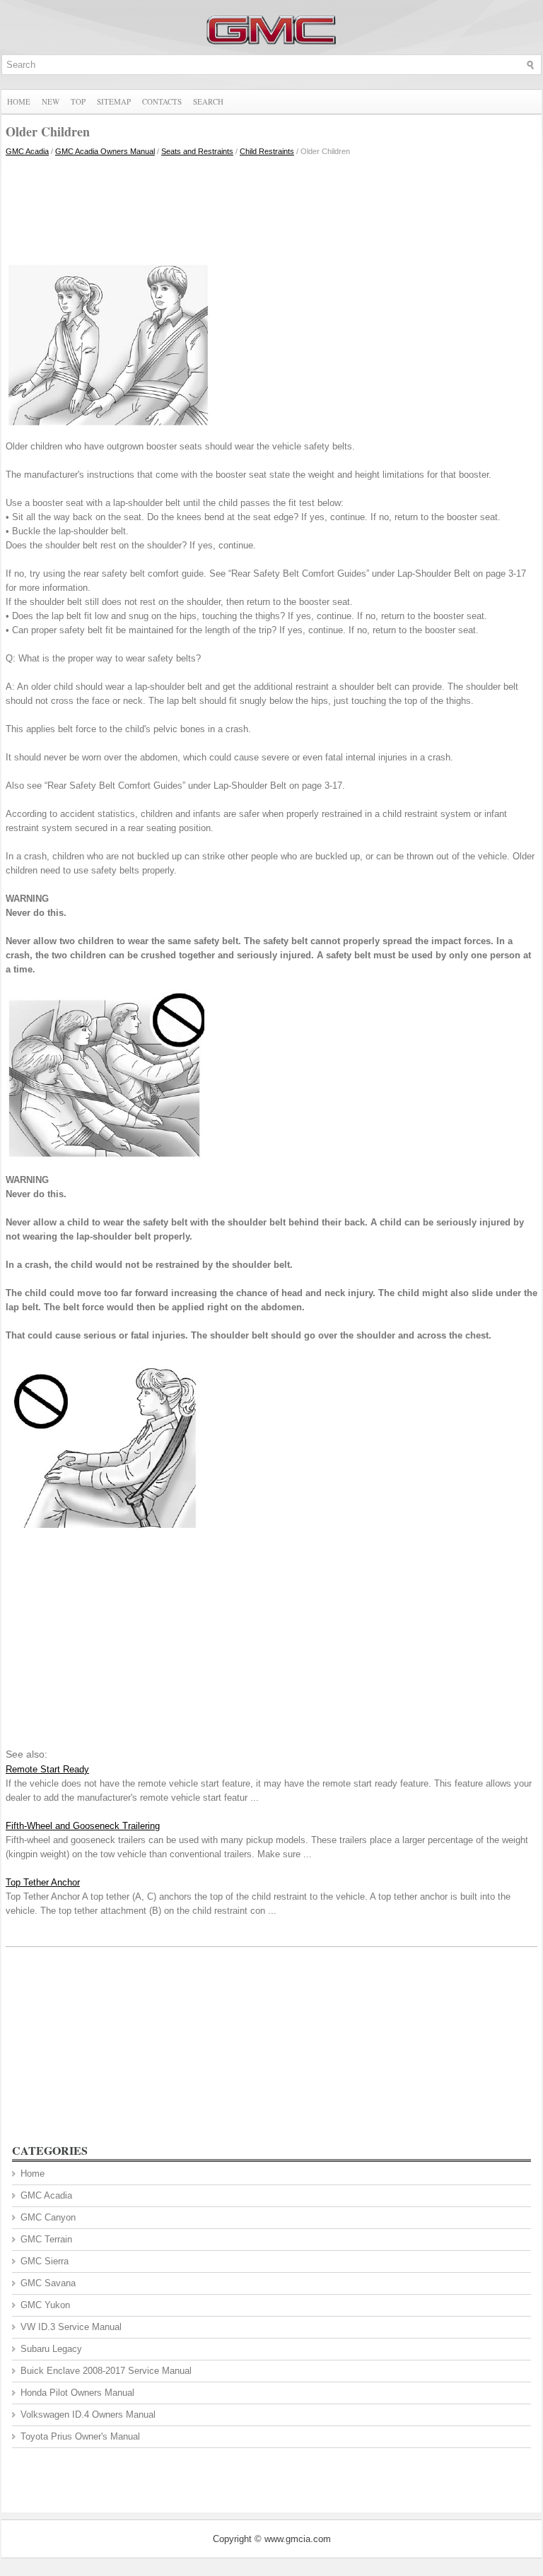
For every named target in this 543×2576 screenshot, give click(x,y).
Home (19, 101)
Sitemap (114, 101)
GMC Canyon (48, 2217)
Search (208, 101)
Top (78, 101)
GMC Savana (48, 2283)
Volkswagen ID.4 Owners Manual (88, 2415)
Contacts (162, 101)
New (51, 101)
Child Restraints (267, 151)
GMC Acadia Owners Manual (105, 151)
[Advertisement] (271, 207)
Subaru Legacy (51, 2349)
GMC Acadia (27, 151)
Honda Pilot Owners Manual (77, 2393)
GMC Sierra (45, 2261)
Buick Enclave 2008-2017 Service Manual (106, 2371)
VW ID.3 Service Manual (71, 2327)
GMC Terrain (46, 2239)
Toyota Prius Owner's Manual (80, 2436)
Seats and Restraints (197, 151)
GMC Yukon (45, 2305)
